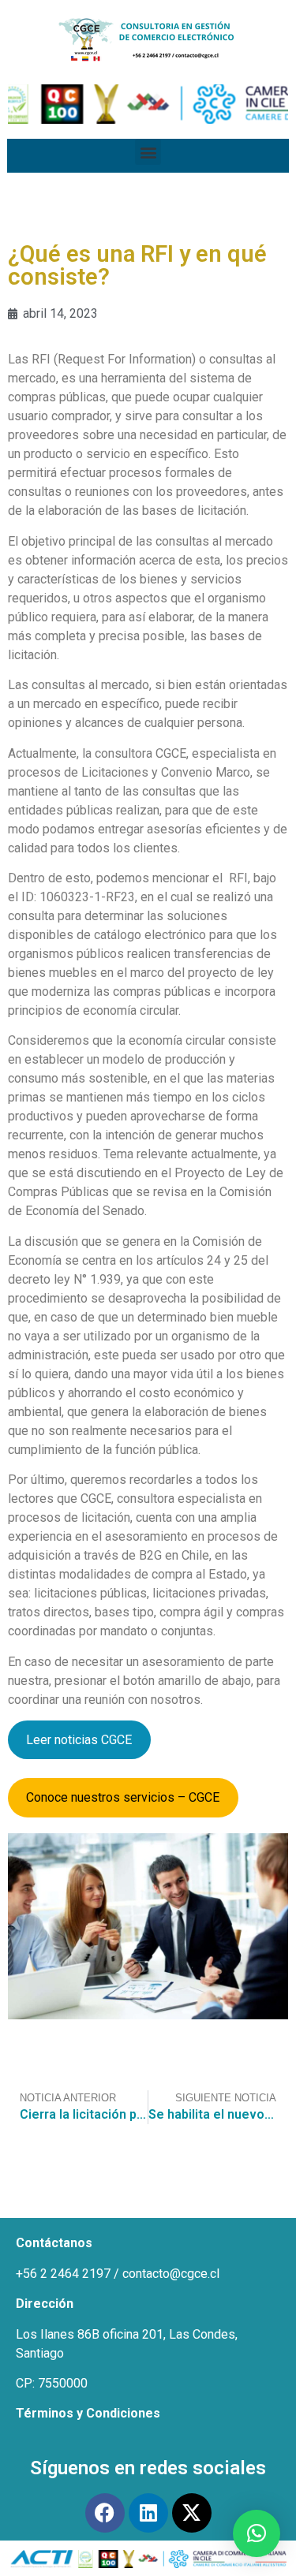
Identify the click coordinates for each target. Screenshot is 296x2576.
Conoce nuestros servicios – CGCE (123, 1797)
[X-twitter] (192, 2513)
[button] (148, 152)
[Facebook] (105, 2513)
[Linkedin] (148, 2513)
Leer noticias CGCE (79, 1740)
